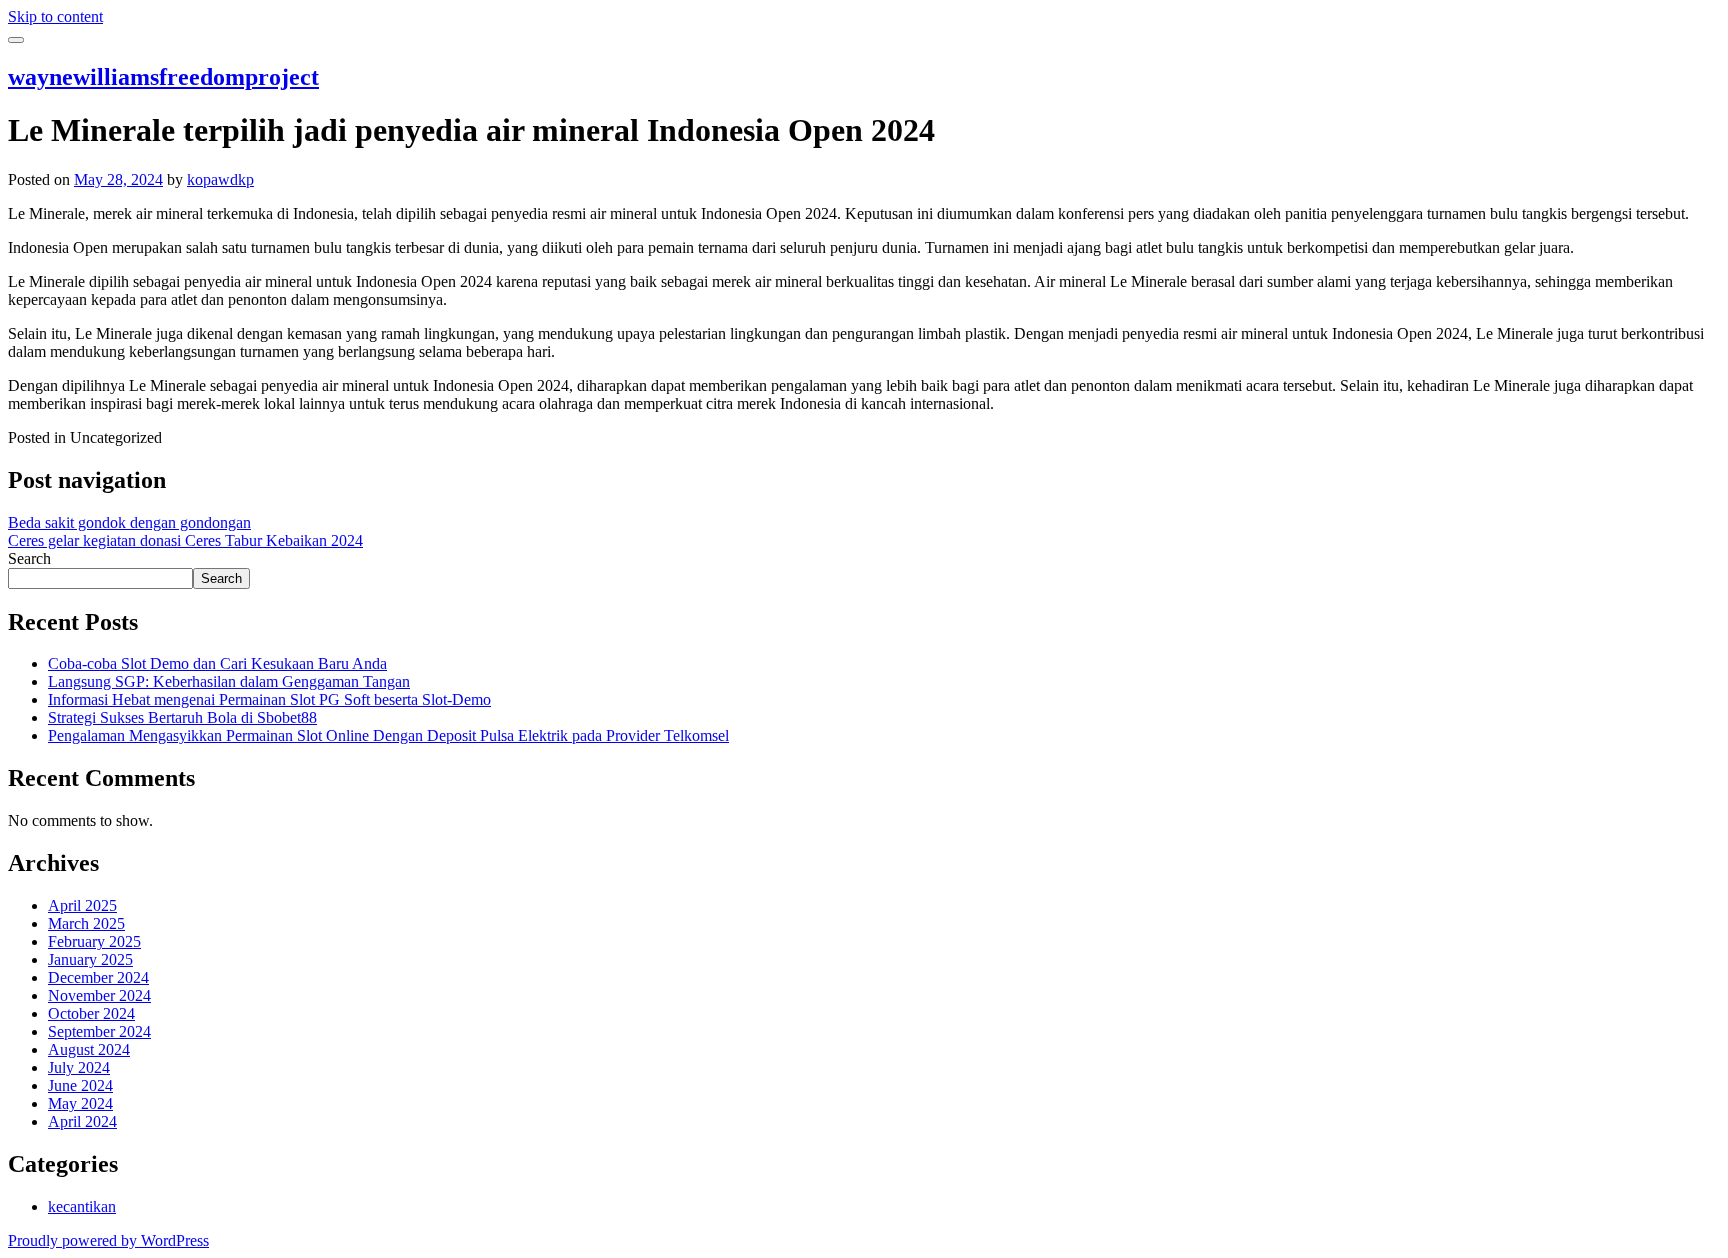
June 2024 (80, 1085)
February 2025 (94, 941)
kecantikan (82, 1206)
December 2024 (98, 977)
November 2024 (99, 995)
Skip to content (55, 16)
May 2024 (80, 1103)
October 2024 (91, 1013)
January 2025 (90, 959)
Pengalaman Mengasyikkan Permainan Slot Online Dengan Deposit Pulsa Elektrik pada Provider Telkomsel (388, 735)
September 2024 (99, 1031)
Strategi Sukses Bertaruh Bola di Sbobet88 (182, 717)
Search (29, 558)
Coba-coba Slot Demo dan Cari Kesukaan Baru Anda (217, 663)
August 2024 (89, 1049)
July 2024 (79, 1067)
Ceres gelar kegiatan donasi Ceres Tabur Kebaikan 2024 (185, 540)
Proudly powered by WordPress (108, 1240)
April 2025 (82, 905)
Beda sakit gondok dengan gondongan (129, 522)
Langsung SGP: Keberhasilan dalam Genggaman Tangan (229, 681)
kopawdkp (220, 179)
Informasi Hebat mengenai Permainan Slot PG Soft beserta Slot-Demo (269, 699)
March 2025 (86, 923)
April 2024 (82, 1121)
